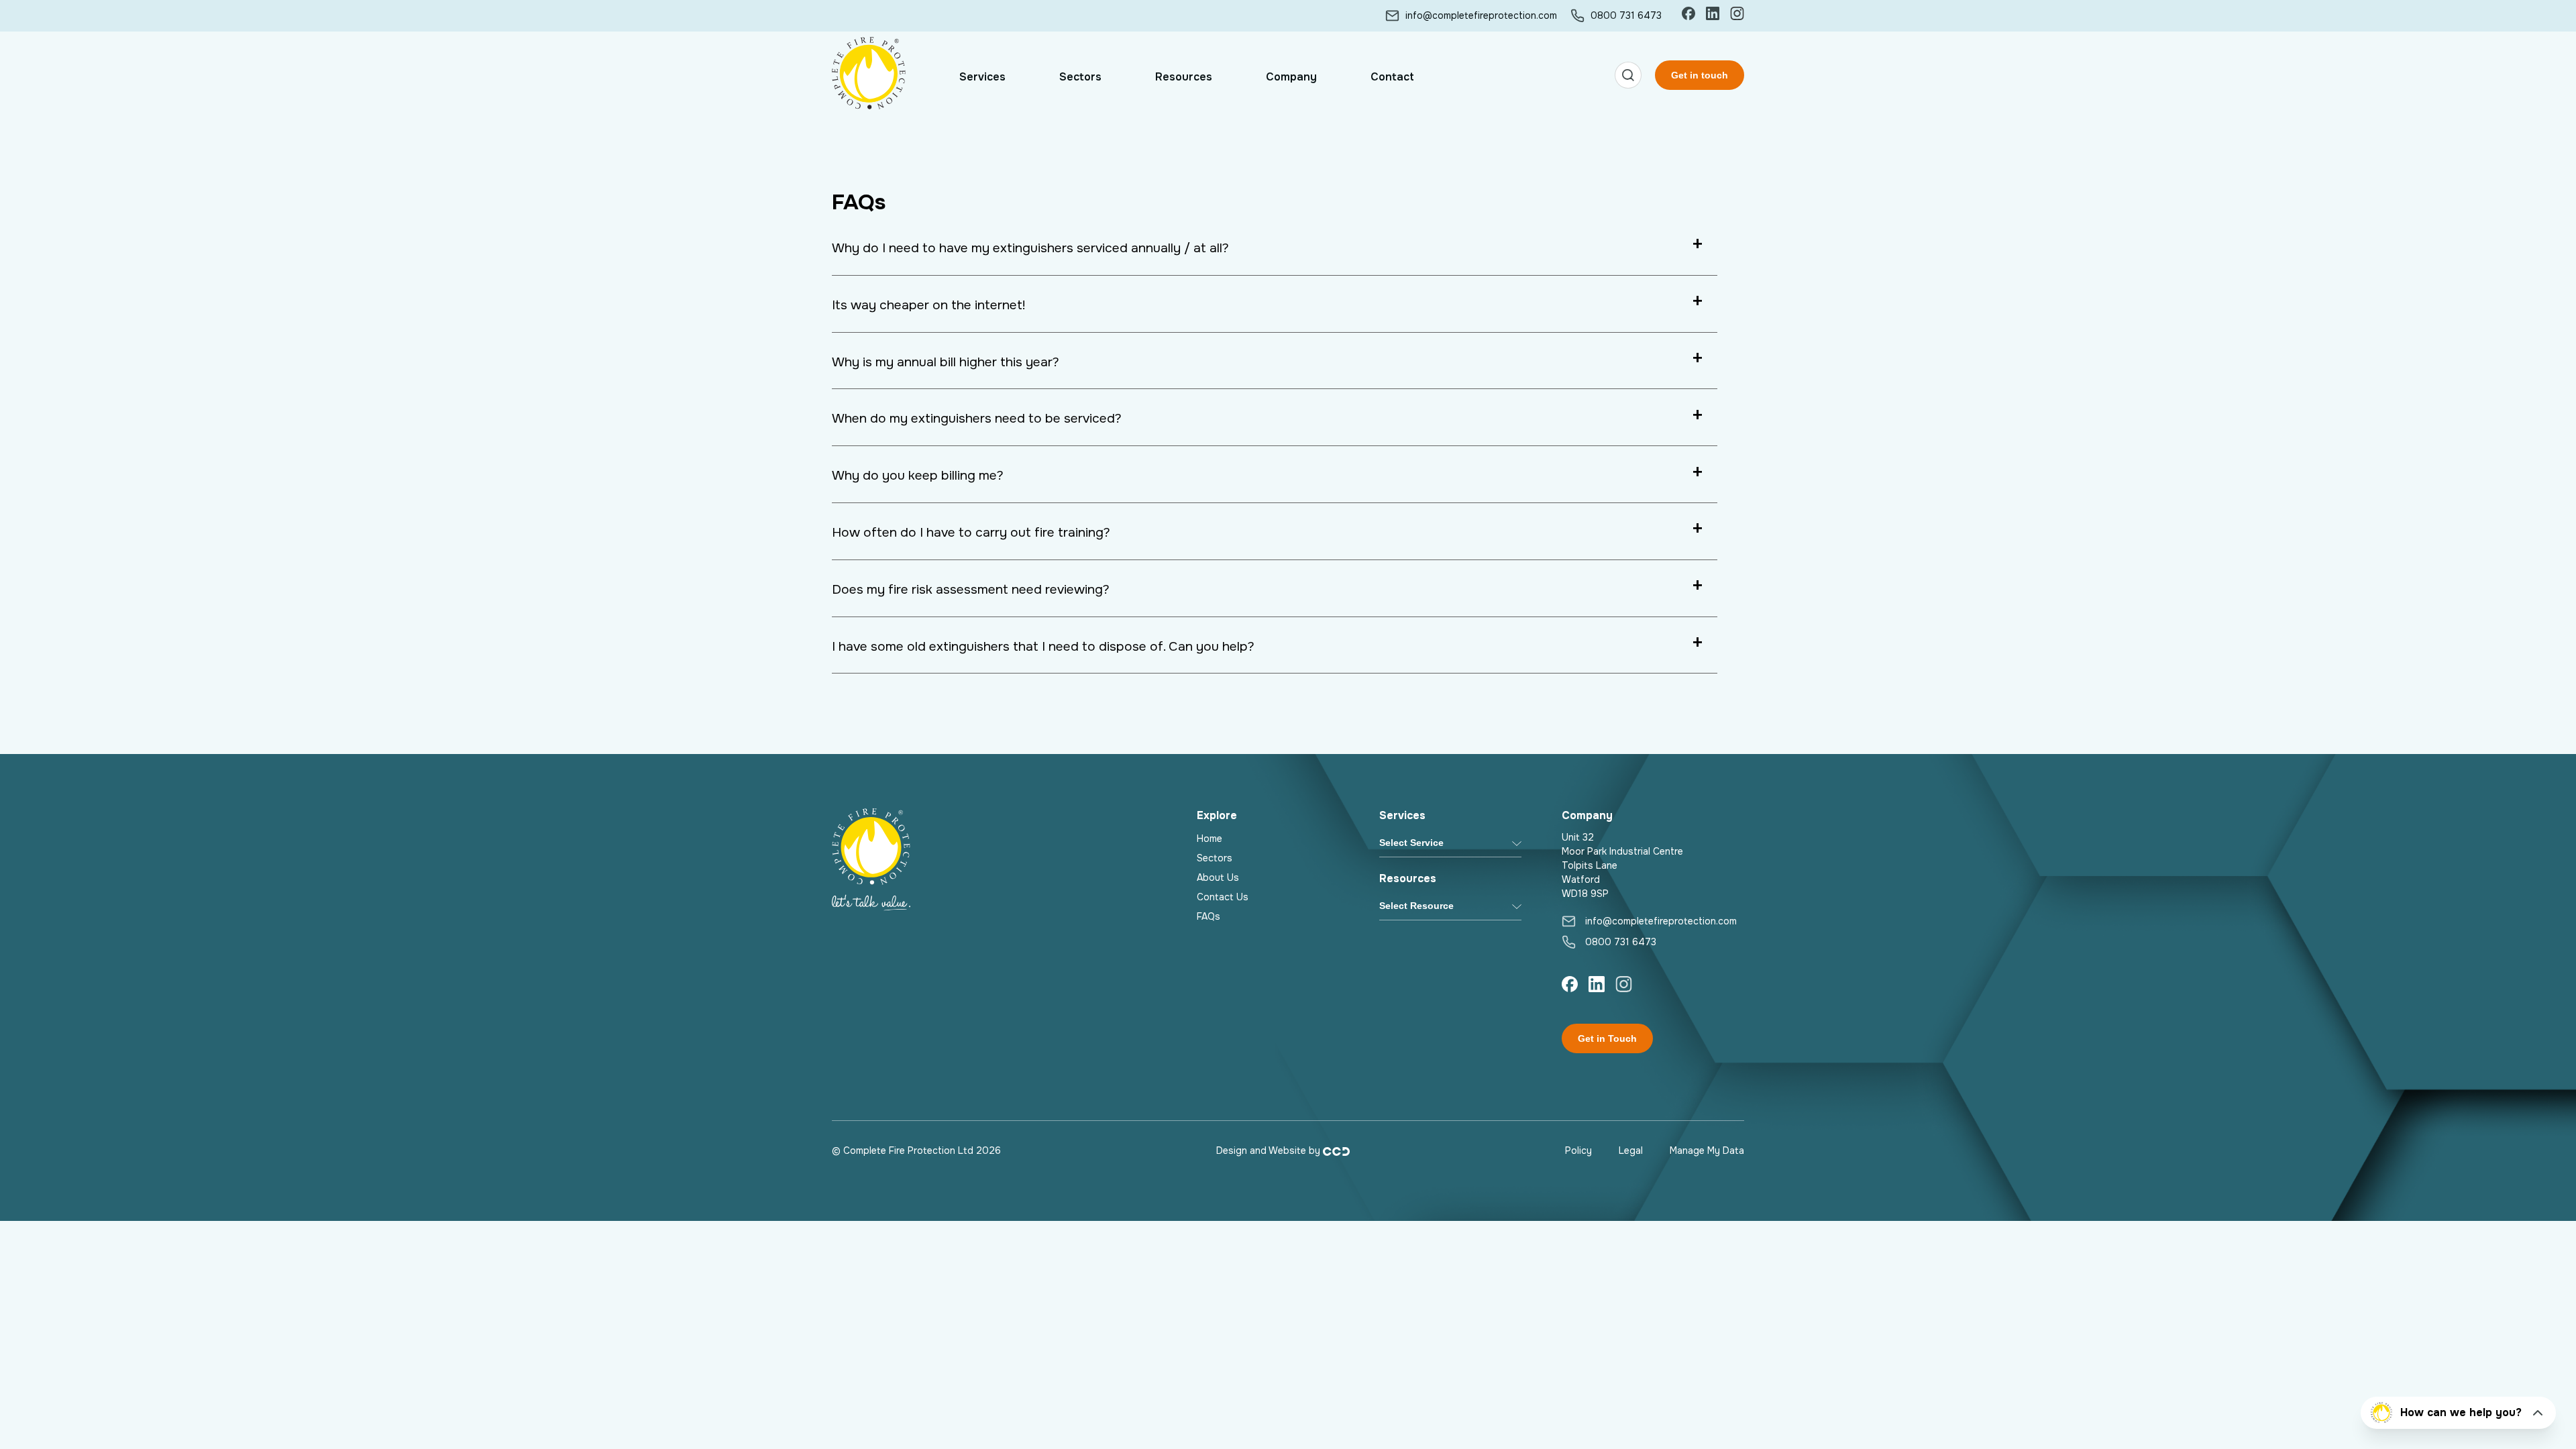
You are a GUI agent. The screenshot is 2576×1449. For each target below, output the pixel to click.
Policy (1578, 1150)
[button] (1628, 77)
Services (982, 77)
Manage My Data (1707, 1150)
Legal (1631, 1150)
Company (1291, 77)
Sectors (1080, 77)
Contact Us (1223, 897)
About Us (1218, 877)
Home (1210, 839)
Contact (1392, 77)
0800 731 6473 (1626, 15)
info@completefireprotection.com (1481, 15)
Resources (1184, 77)
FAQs (1209, 916)
